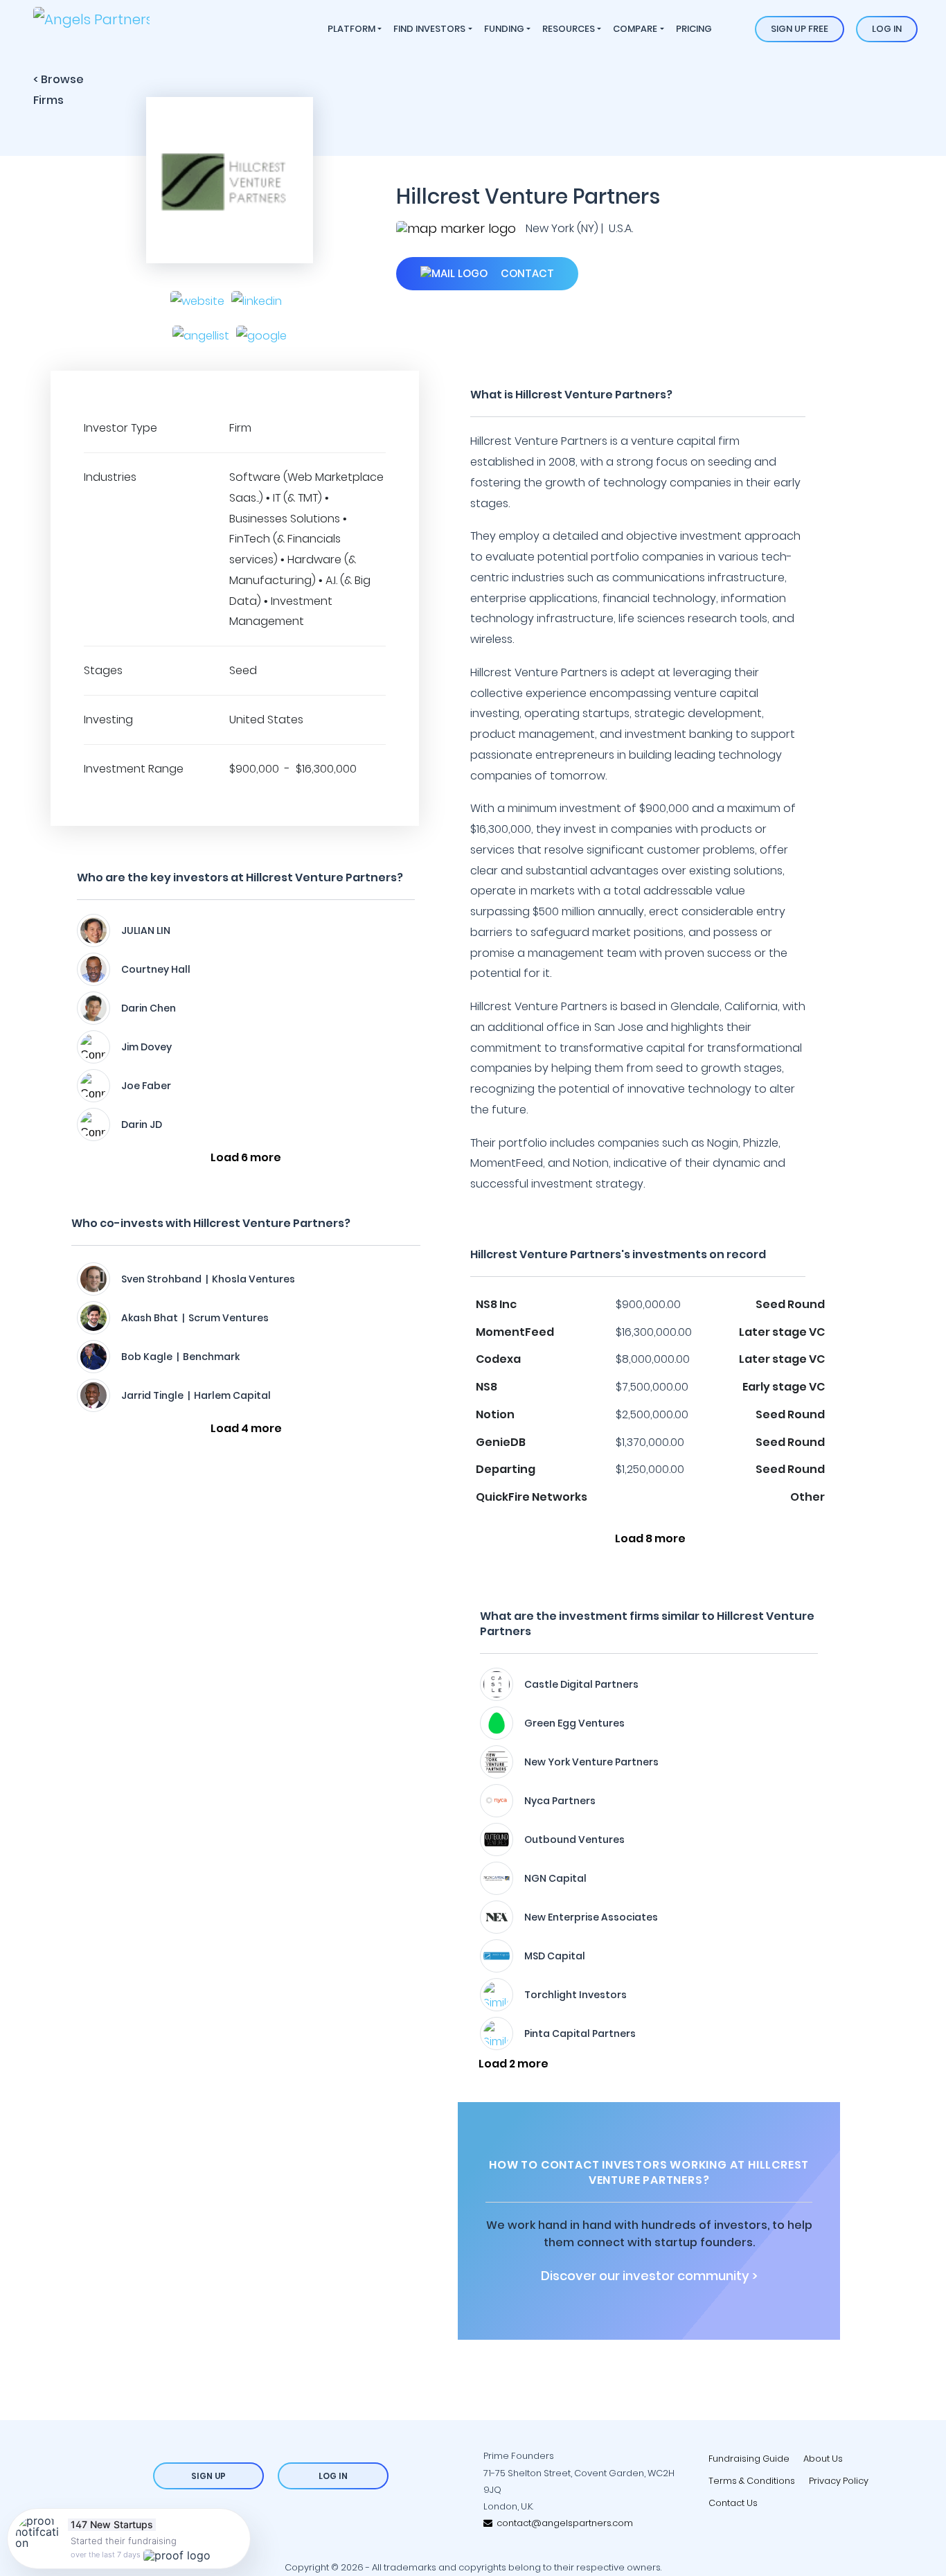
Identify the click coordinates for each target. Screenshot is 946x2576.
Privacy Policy (839, 2481)
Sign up (208, 2476)
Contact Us (733, 2503)
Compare (635, 29)
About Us (823, 2459)
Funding (504, 29)
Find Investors (429, 29)
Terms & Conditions (752, 2481)
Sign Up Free (800, 29)
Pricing (694, 29)
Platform (351, 29)
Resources (569, 29)
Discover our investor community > (649, 2276)
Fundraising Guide (749, 2459)
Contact (526, 273)
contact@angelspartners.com (563, 2523)
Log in (887, 29)
